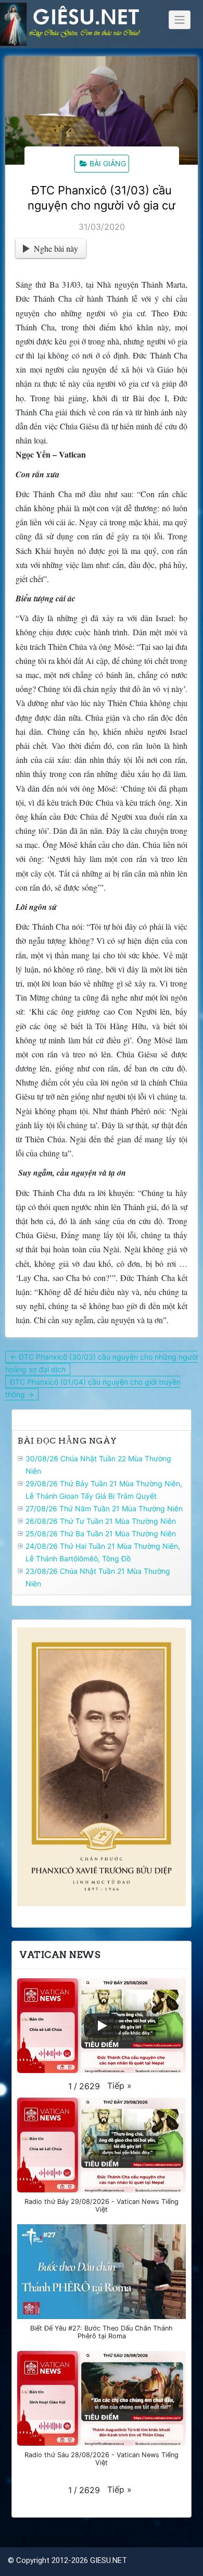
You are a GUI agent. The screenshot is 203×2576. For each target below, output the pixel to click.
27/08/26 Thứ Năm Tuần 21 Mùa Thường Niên (104, 1508)
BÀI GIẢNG (108, 163)
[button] (119, 2086)
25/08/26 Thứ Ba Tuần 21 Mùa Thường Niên (101, 1533)
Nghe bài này (56, 248)
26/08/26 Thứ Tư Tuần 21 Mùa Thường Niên (101, 1521)
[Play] (102, 2026)
